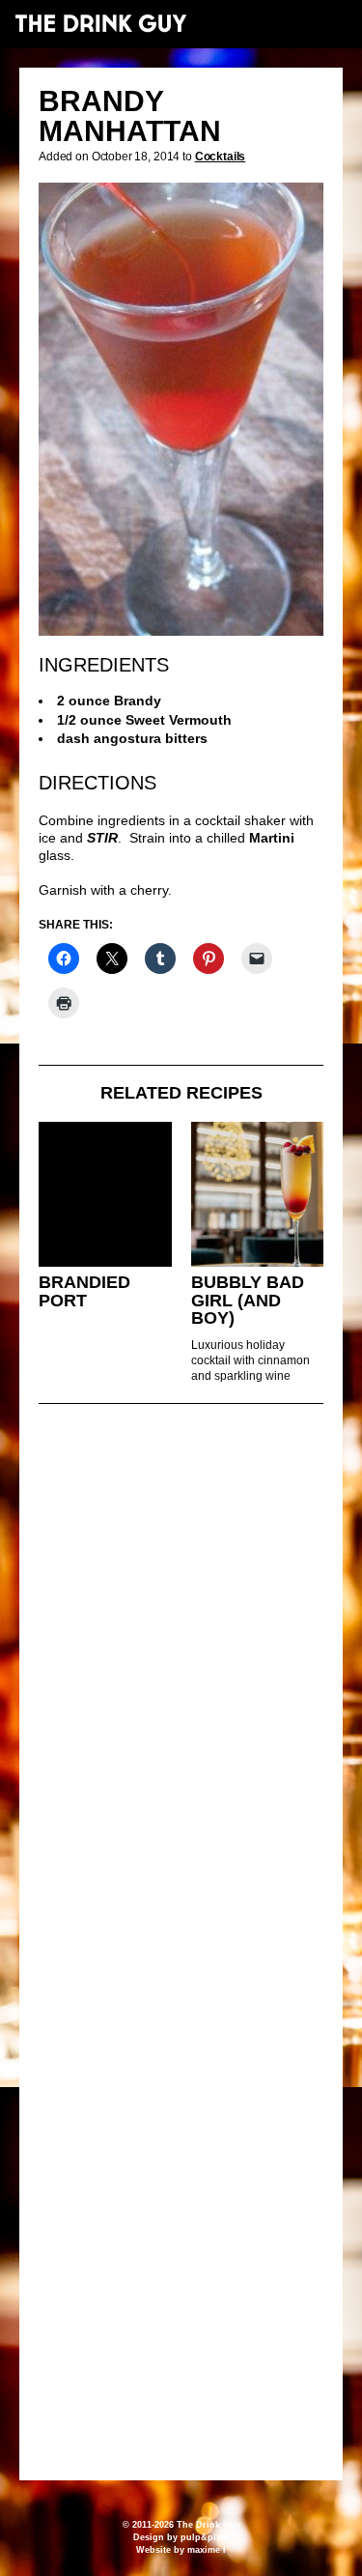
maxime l (207, 2550)
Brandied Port (84, 1291)
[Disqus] (181, 1682)
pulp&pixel (205, 2537)
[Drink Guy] (100, 23)
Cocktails (221, 157)
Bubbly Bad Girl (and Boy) (248, 1300)
